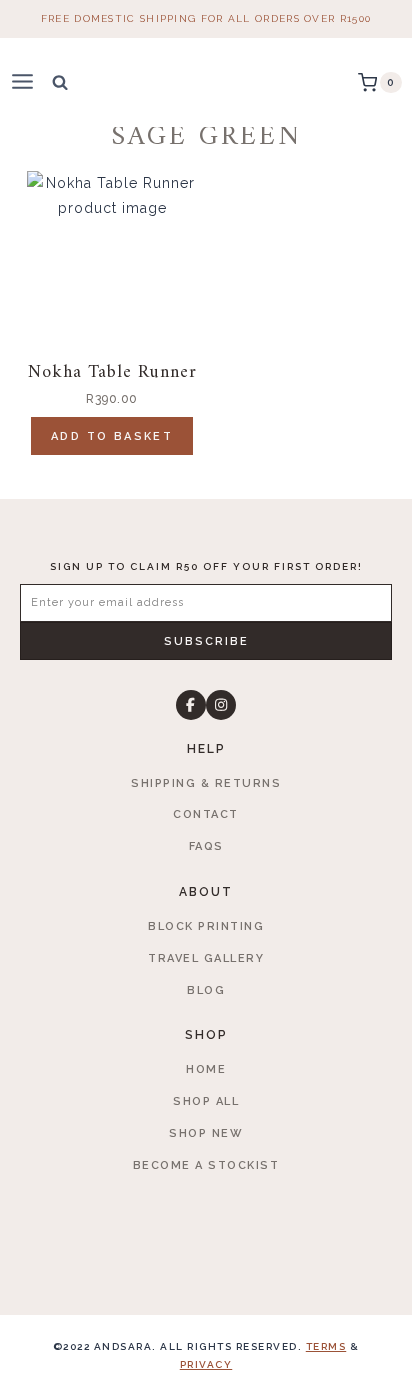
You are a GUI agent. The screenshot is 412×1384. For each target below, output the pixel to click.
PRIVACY (206, 1364)
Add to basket (112, 436)
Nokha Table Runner (112, 372)
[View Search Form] (60, 82)
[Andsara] (206, 82)
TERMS (326, 1346)
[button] (206, 641)
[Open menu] (31, 82)
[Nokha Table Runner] (112, 256)
